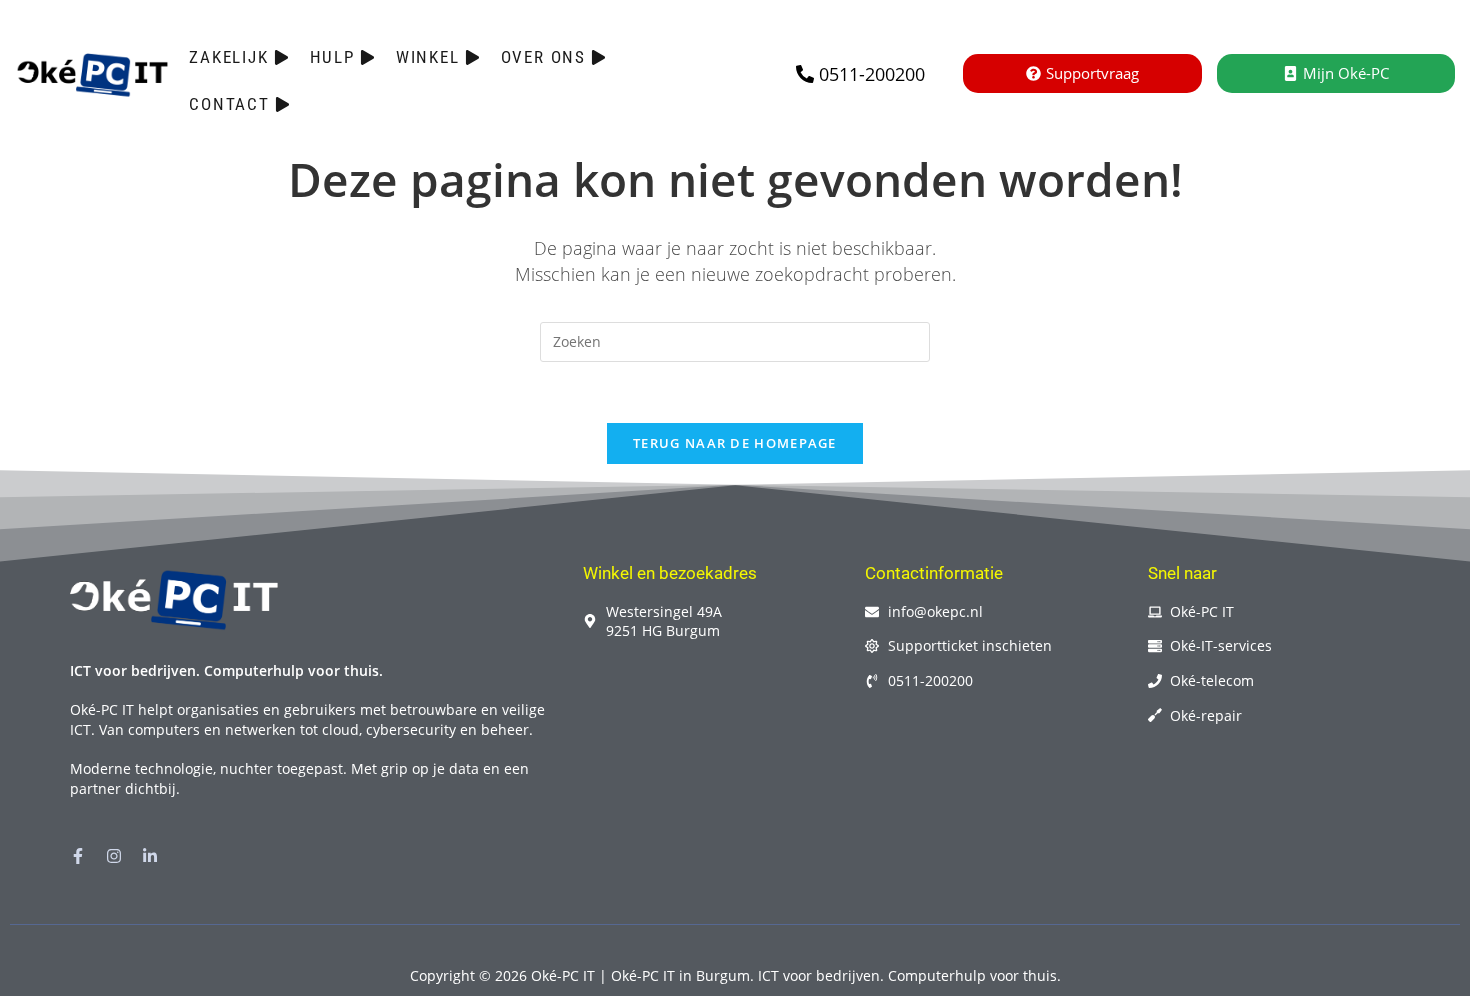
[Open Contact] (282, 105)
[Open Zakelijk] (281, 58)
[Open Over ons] (598, 58)
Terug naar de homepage (735, 443)
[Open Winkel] (472, 58)
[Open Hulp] (367, 58)
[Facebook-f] (78, 856)
